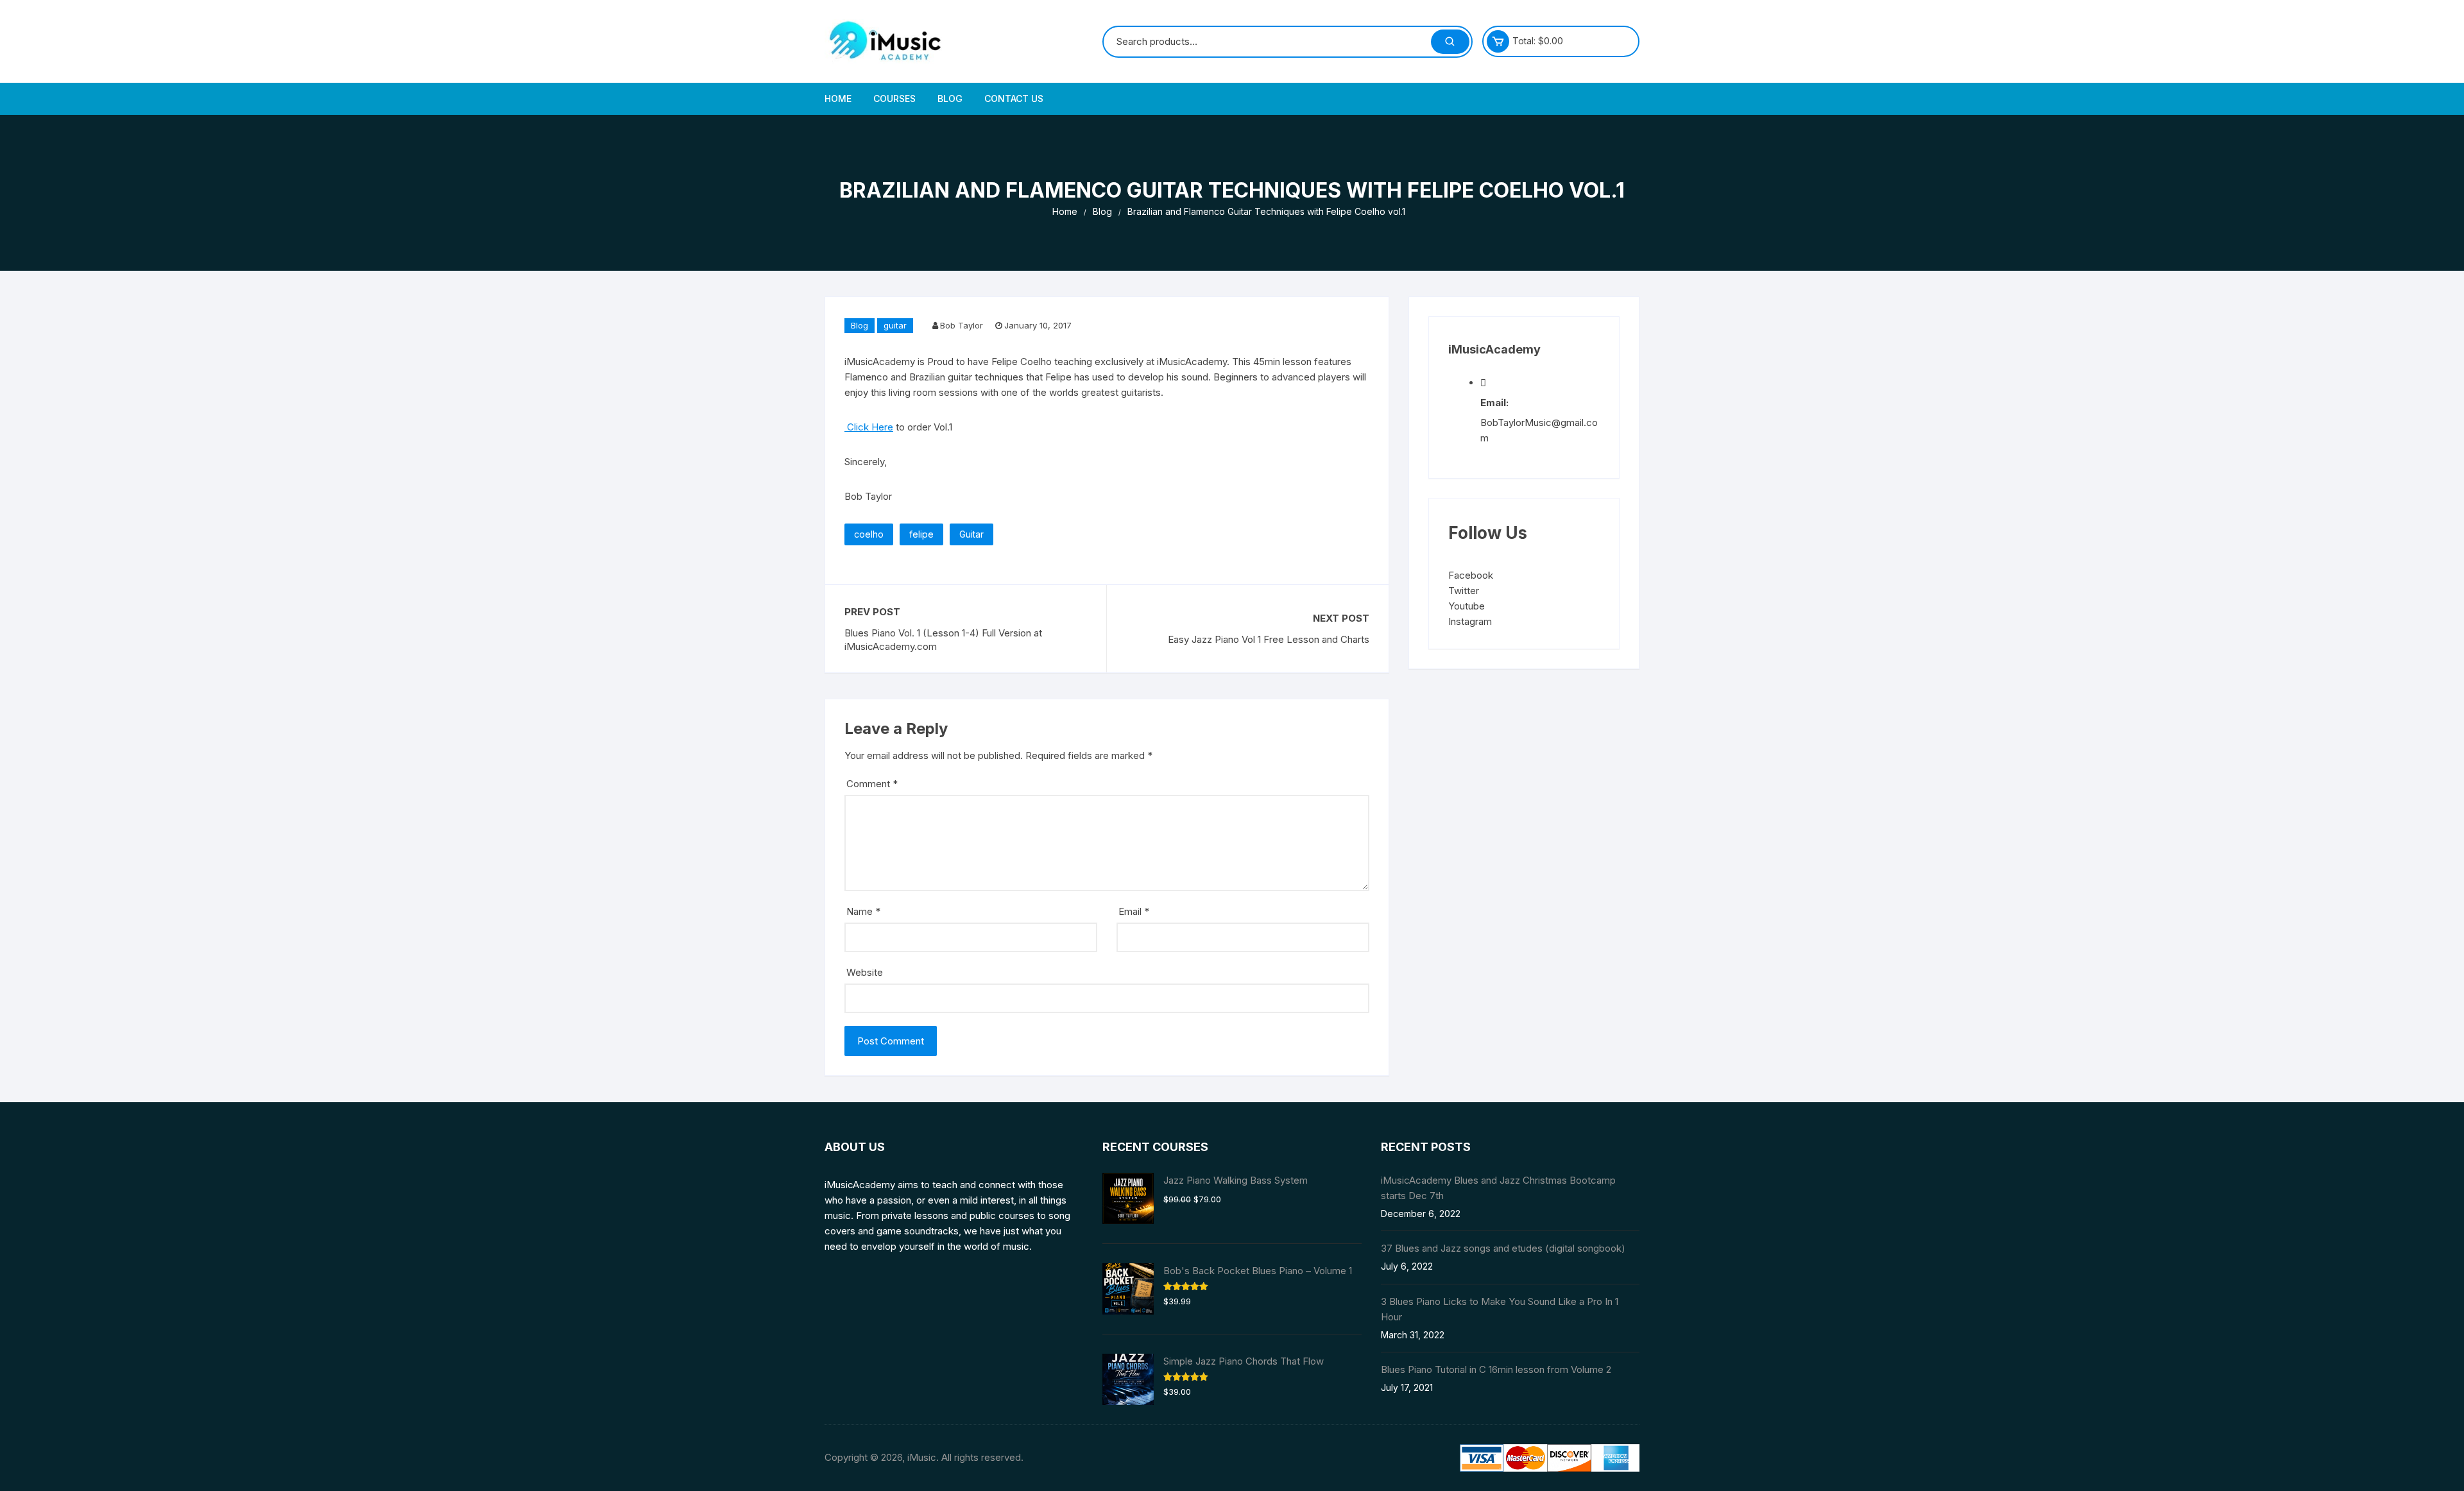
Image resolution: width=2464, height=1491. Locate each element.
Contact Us (1014, 98)
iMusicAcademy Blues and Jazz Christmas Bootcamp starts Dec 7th (1498, 1188)
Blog (950, 98)
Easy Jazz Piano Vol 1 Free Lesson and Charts (1269, 639)
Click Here (869, 427)
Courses (894, 98)
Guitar (971, 534)
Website (865, 972)
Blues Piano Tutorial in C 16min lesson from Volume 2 (1496, 1369)
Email (1134, 911)
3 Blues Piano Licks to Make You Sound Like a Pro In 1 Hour (1500, 1309)
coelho (869, 534)
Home (838, 98)
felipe (921, 534)
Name (863, 911)
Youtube (1467, 606)
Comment (872, 784)
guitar (895, 325)
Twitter (1464, 591)
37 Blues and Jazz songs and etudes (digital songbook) (1503, 1248)
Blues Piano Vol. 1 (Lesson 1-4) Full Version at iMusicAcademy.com (943, 640)
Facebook (1471, 575)
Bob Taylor (962, 325)
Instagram (1470, 621)
